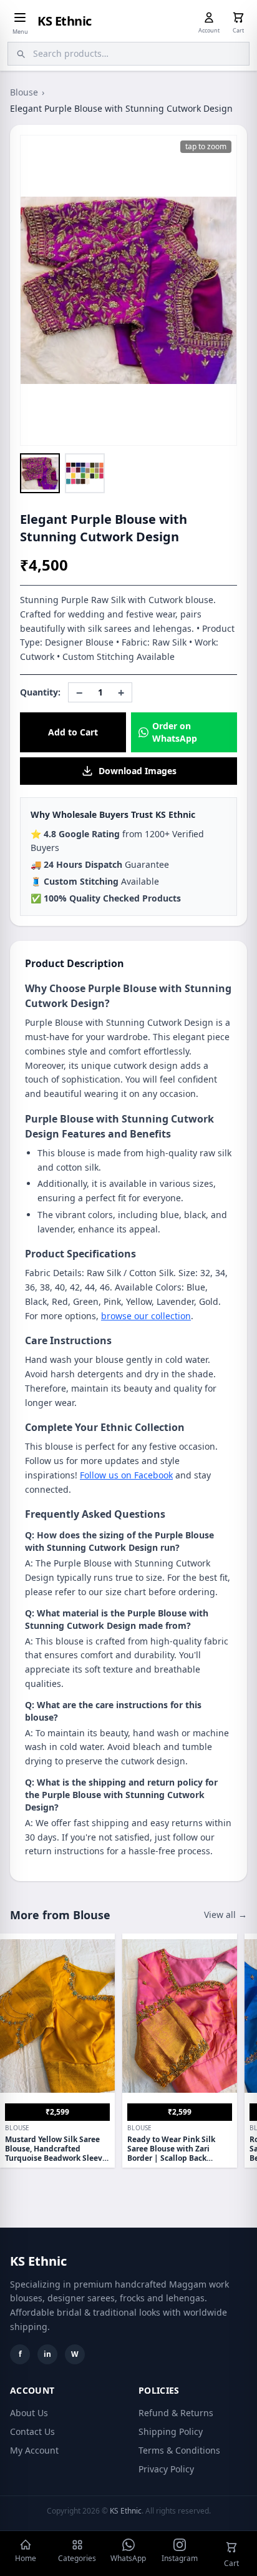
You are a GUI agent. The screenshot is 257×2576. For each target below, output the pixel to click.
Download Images (138, 771)
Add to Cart (73, 732)
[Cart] (238, 17)
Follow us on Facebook (126, 1475)
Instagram (180, 2558)
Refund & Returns (176, 2413)
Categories (77, 2558)
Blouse (24, 92)
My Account (34, 2450)
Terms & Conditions (179, 2450)
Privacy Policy (166, 2469)
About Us (29, 2413)
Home (26, 2558)
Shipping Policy (171, 2431)
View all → (225, 1915)
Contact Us (32, 2431)
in (47, 2354)
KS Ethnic (65, 21)
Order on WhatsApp (175, 732)
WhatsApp (128, 2558)
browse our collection (146, 1316)
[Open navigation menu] (20, 17)
